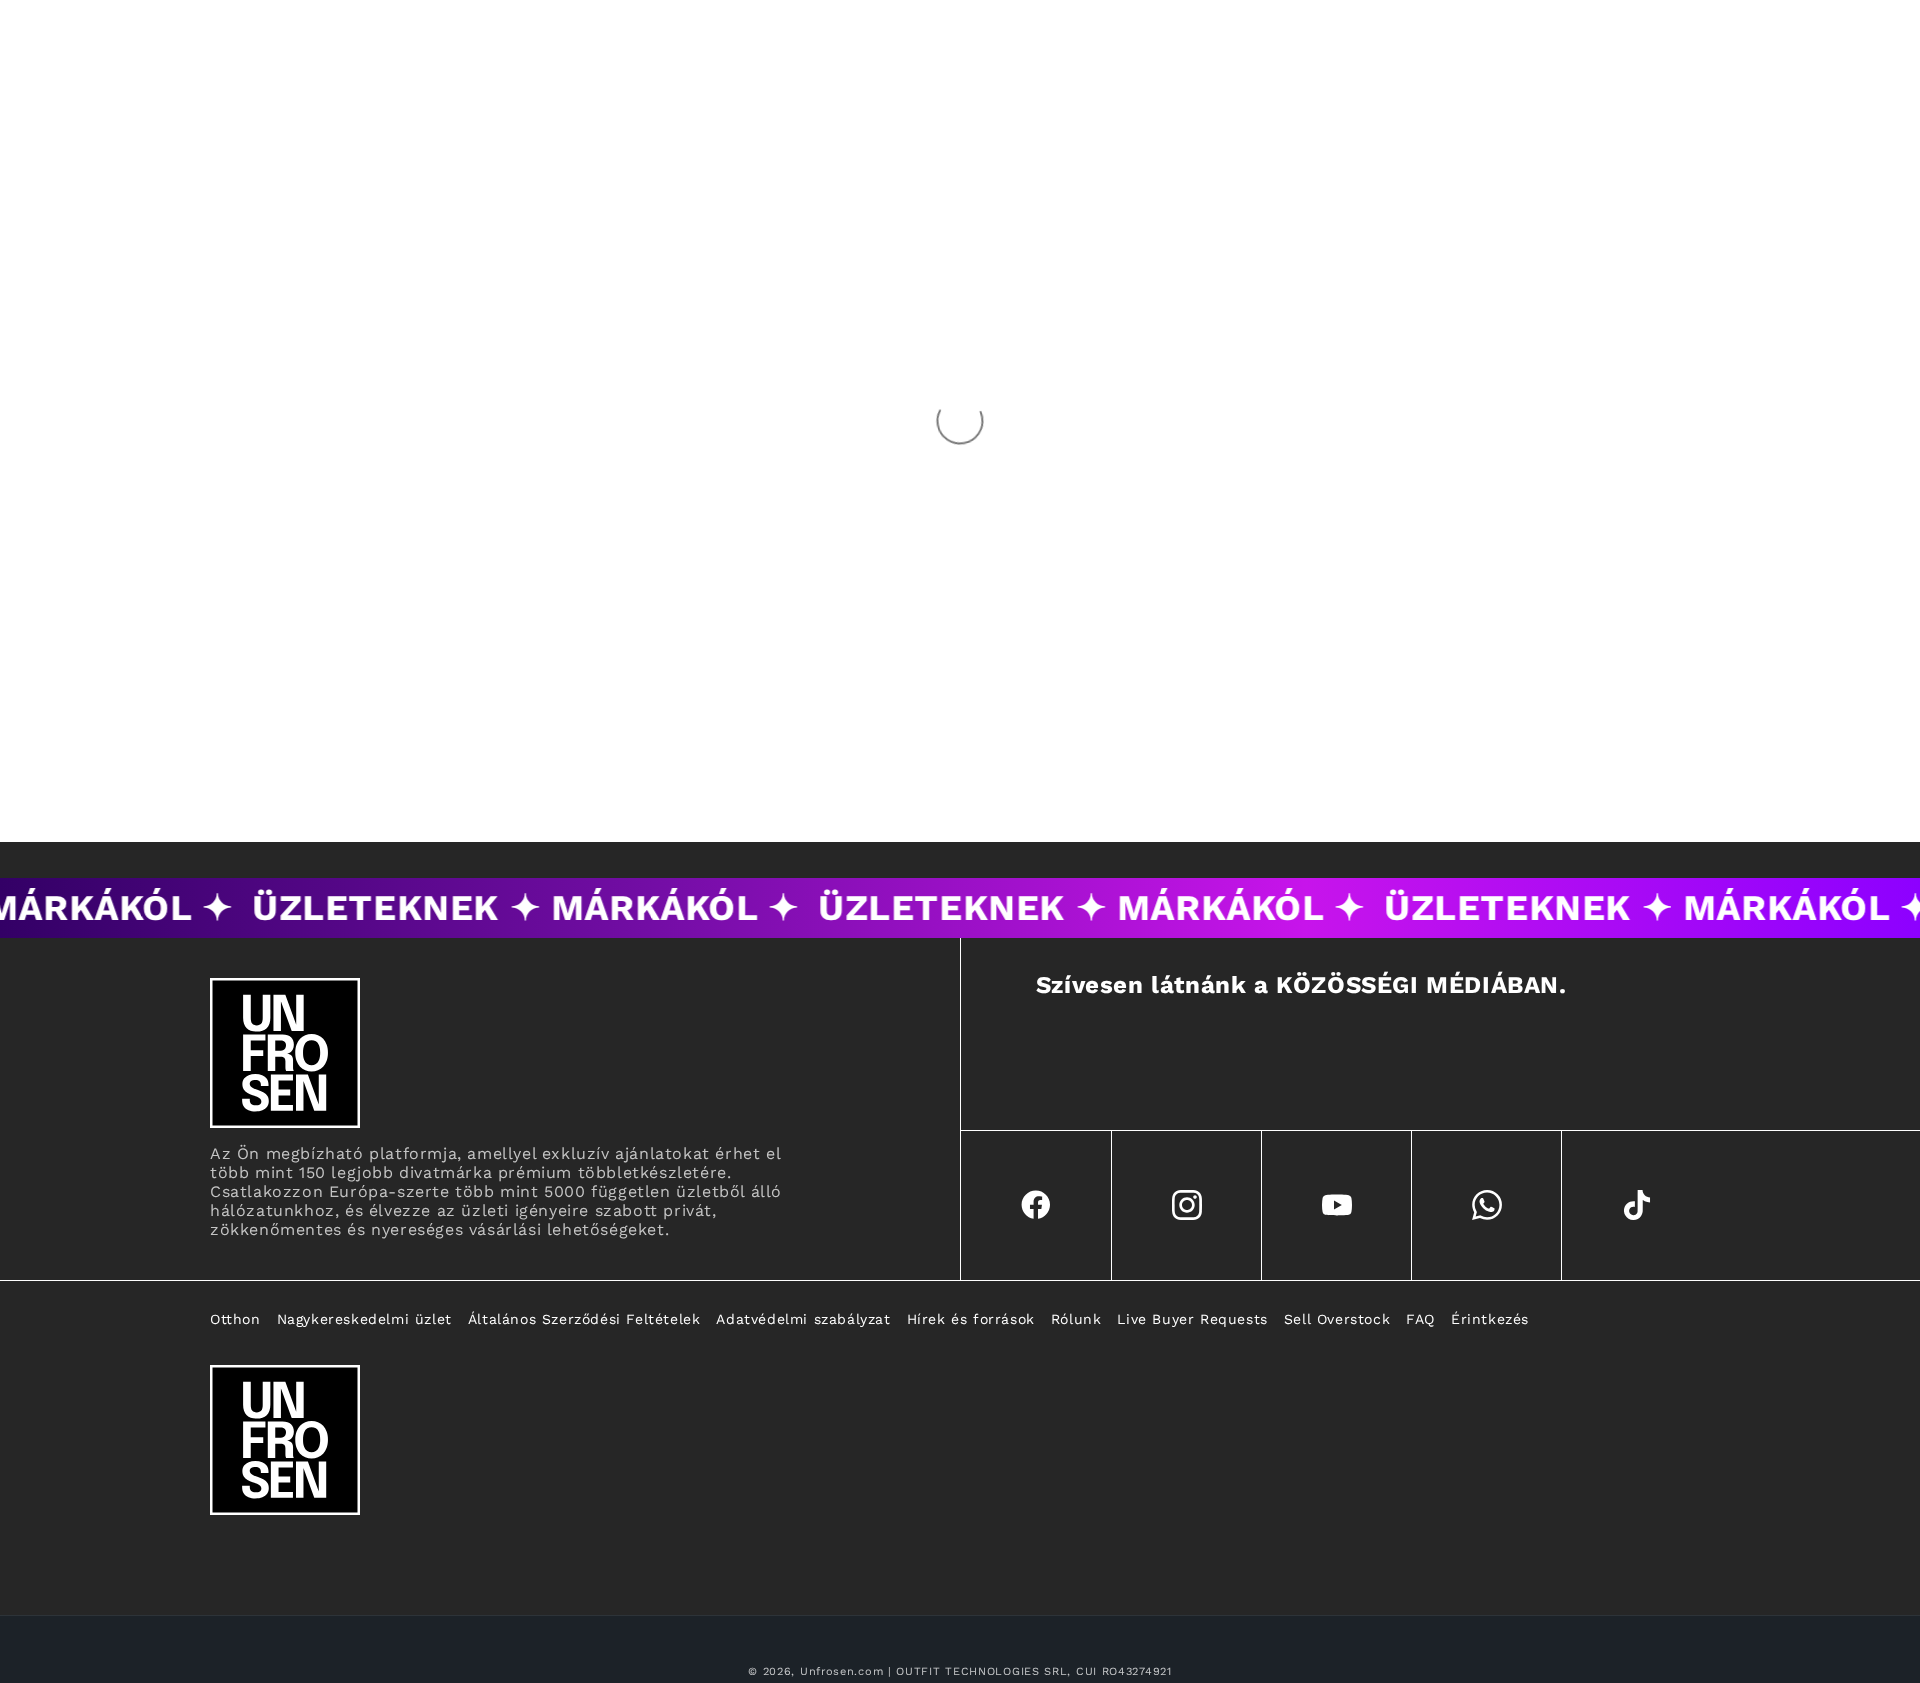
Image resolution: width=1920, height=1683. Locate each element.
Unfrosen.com (841, 1671)
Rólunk (1076, 1319)
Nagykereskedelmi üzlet (364, 1319)
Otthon (235, 1319)
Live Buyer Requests (1192, 1319)
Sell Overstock (1337, 1319)
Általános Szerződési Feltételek (584, 1319)
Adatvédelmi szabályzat (803, 1319)
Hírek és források (971, 1319)
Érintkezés (1490, 1319)
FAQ (1420, 1319)
